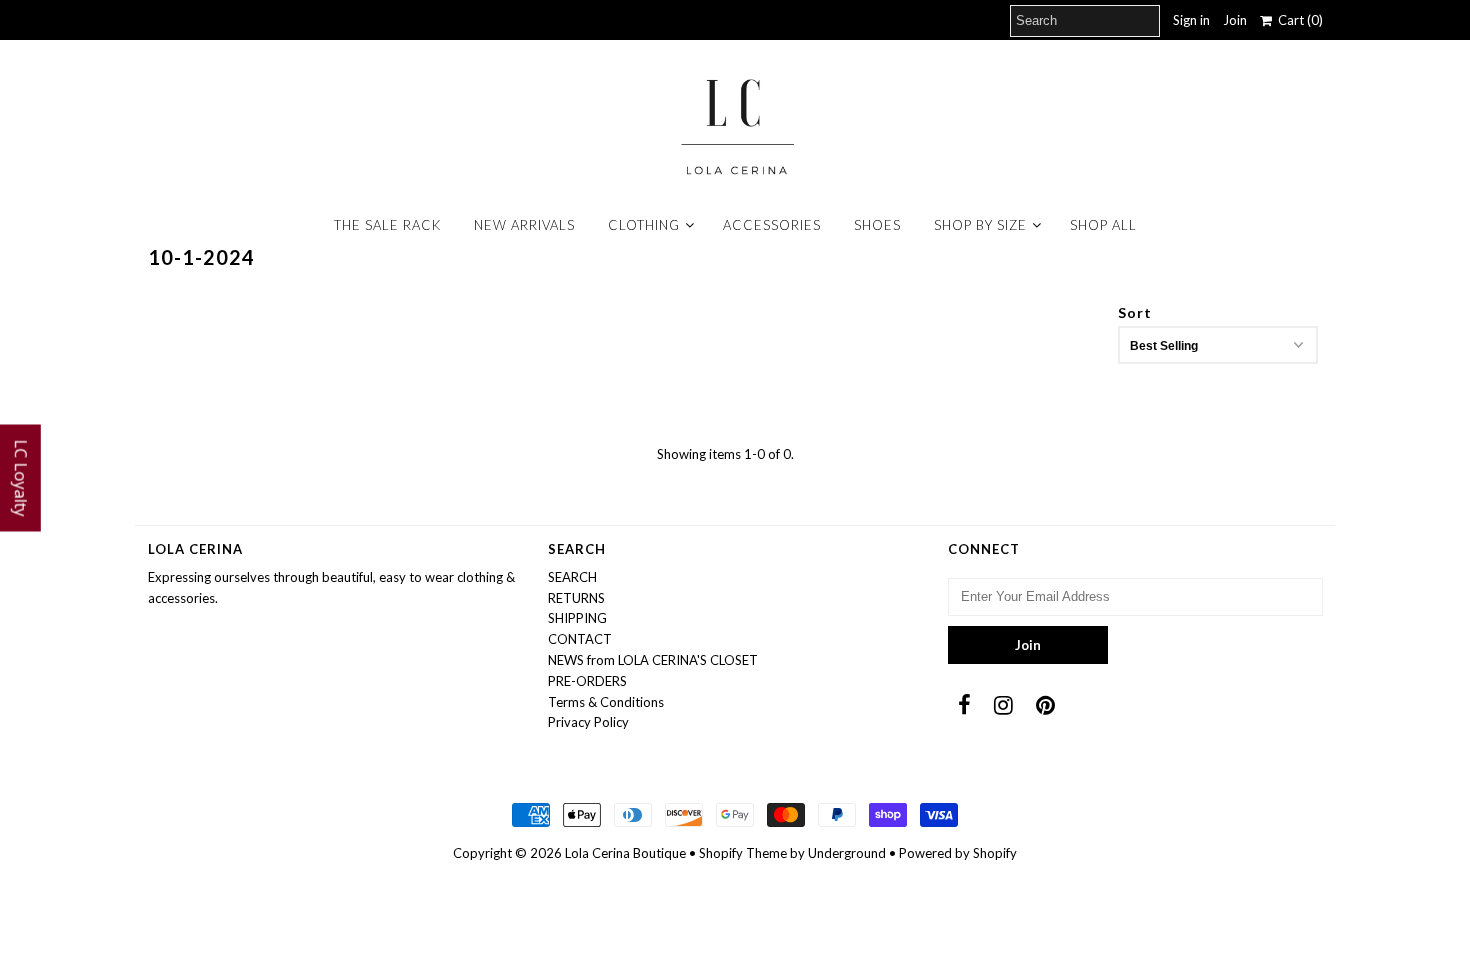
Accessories (772, 225)
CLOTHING (644, 225)
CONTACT (580, 639)
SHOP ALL (1103, 225)
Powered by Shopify (958, 853)
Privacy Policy (588, 722)
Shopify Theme (743, 853)
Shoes (877, 225)
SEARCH (572, 577)
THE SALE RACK (387, 225)
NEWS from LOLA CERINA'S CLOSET (653, 660)
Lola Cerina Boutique (625, 853)
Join (1235, 20)
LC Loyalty (21, 478)
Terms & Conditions (606, 702)
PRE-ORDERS (587, 681)
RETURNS (576, 598)
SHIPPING (577, 618)
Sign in (1191, 20)
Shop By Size (980, 225)
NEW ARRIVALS (524, 225)
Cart (1297, 20)
